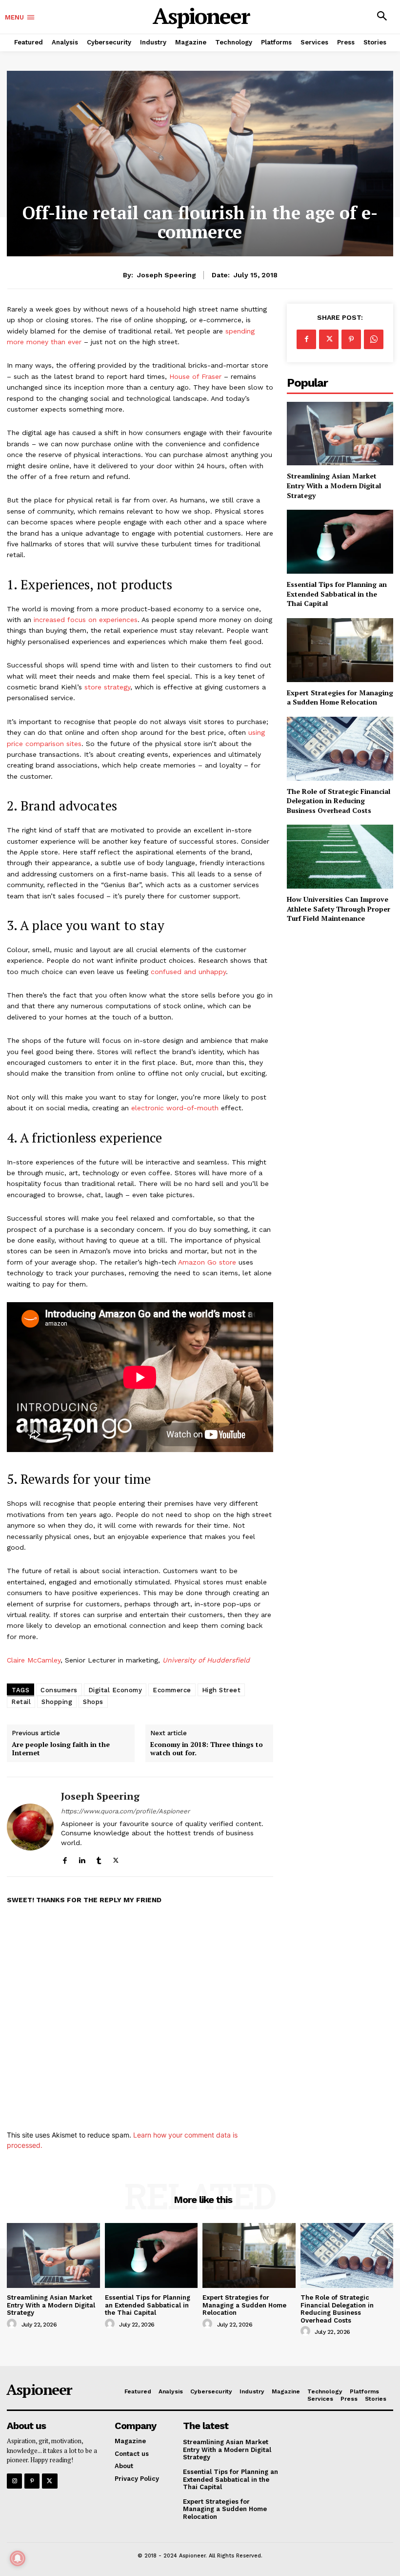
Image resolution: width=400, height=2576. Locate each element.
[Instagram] (14, 2481)
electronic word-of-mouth (175, 1108)
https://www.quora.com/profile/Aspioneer (125, 1811)
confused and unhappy (188, 972)
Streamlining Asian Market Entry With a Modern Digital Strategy (334, 485)
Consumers (59, 1690)
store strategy (107, 687)
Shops (93, 1702)
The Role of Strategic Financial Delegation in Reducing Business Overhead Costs (339, 801)
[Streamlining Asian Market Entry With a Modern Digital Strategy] (340, 434)
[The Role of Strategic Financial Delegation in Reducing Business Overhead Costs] (340, 749)
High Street (221, 1690)
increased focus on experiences (86, 620)
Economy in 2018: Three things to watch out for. (207, 1749)
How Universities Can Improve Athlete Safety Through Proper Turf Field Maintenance (339, 909)
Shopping (57, 1702)
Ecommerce (172, 1690)
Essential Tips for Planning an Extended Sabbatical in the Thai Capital (337, 594)
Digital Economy (115, 1690)
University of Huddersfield (206, 1660)
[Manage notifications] (18, 2558)
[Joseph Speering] (30, 1827)
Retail (21, 1702)
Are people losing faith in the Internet (61, 1749)
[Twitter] (116, 1858)
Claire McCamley (34, 1660)
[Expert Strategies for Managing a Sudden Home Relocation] (340, 650)
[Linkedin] (82, 1858)
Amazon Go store (207, 1262)
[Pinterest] (351, 339)
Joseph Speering (167, 275)
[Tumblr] (99, 1858)
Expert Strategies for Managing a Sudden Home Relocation (340, 697)
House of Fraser (195, 376)
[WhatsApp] (374, 339)
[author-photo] (13, 2324)
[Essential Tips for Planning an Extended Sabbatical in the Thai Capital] (340, 542)
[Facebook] (65, 1858)
